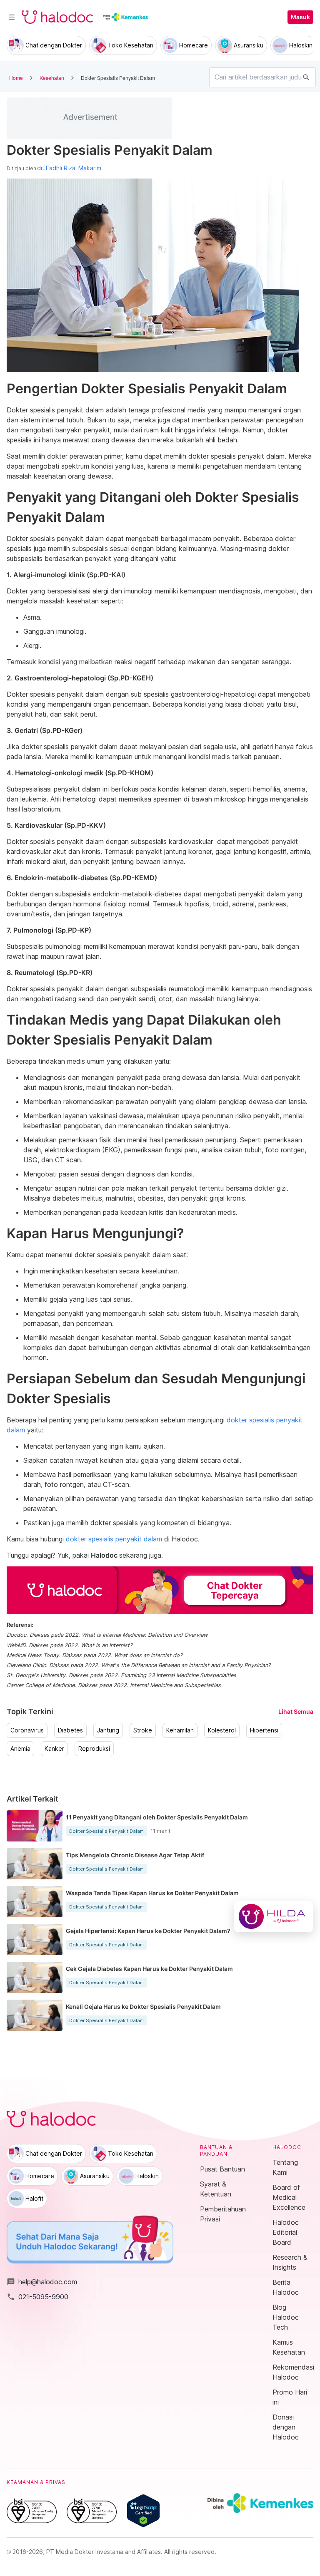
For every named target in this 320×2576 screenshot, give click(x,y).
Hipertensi (264, 1730)
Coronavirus (27, 1730)
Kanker (54, 1749)
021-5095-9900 (37, 2297)
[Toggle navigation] (12, 17)
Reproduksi (94, 1749)
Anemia (20, 1749)
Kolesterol (222, 1730)
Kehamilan (180, 1730)
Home (16, 78)
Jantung (108, 1730)
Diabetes (70, 1730)
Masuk (300, 17)
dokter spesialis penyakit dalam (114, 1539)
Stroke (143, 1730)
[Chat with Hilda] (274, 1916)
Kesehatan (52, 78)
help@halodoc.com (42, 2282)
